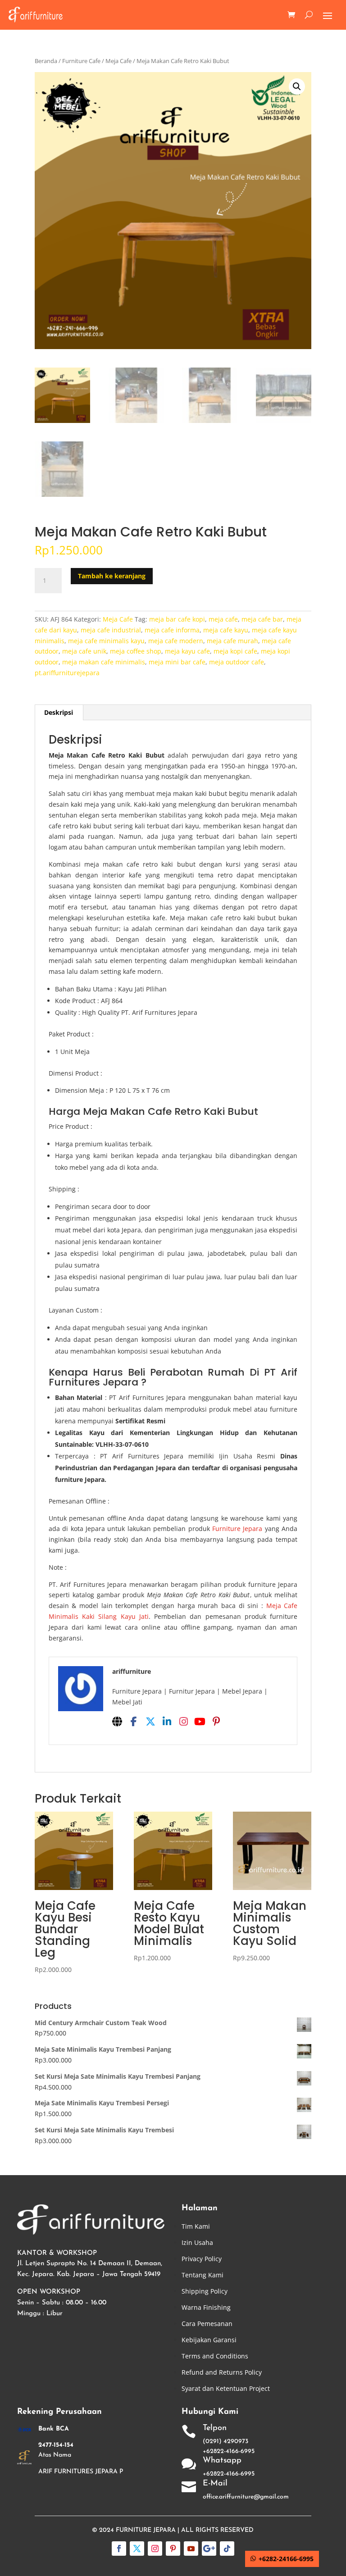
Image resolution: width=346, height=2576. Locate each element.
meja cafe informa (172, 630)
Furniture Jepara (237, 1529)
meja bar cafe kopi (177, 619)
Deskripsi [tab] (59, 712)
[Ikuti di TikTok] (227, 2549)
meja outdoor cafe (237, 662)
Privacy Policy (202, 2259)
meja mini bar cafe (177, 662)
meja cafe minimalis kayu (106, 641)
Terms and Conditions (215, 2356)
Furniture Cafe (81, 61)
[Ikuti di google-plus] (209, 2549)
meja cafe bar (262, 619)
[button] (297, 86)
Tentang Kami (203, 2275)
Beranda (46, 61)
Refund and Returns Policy (222, 2372)
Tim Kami (196, 2226)
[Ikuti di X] (137, 2549)
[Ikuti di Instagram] (155, 2549)
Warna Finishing (206, 2307)
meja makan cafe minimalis (104, 662)
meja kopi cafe (235, 651)
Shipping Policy (205, 2291)
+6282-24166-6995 (286, 2559)
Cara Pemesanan (207, 2324)
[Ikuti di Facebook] (119, 2549)
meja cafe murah (232, 641)
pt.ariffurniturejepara (67, 673)
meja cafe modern (176, 641)
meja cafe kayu (226, 630)
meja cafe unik (84, 651)
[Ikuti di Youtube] (191, 2549)
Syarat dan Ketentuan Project (226, 2388)
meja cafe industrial (111, 630)
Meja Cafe (118, 61)
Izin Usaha (197, 2242)
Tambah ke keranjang (112, 576)
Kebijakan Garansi (209, 2340)
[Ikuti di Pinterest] (173, 2549)
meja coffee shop (136, 651)
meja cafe (223, 619)
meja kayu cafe (187, 651)
